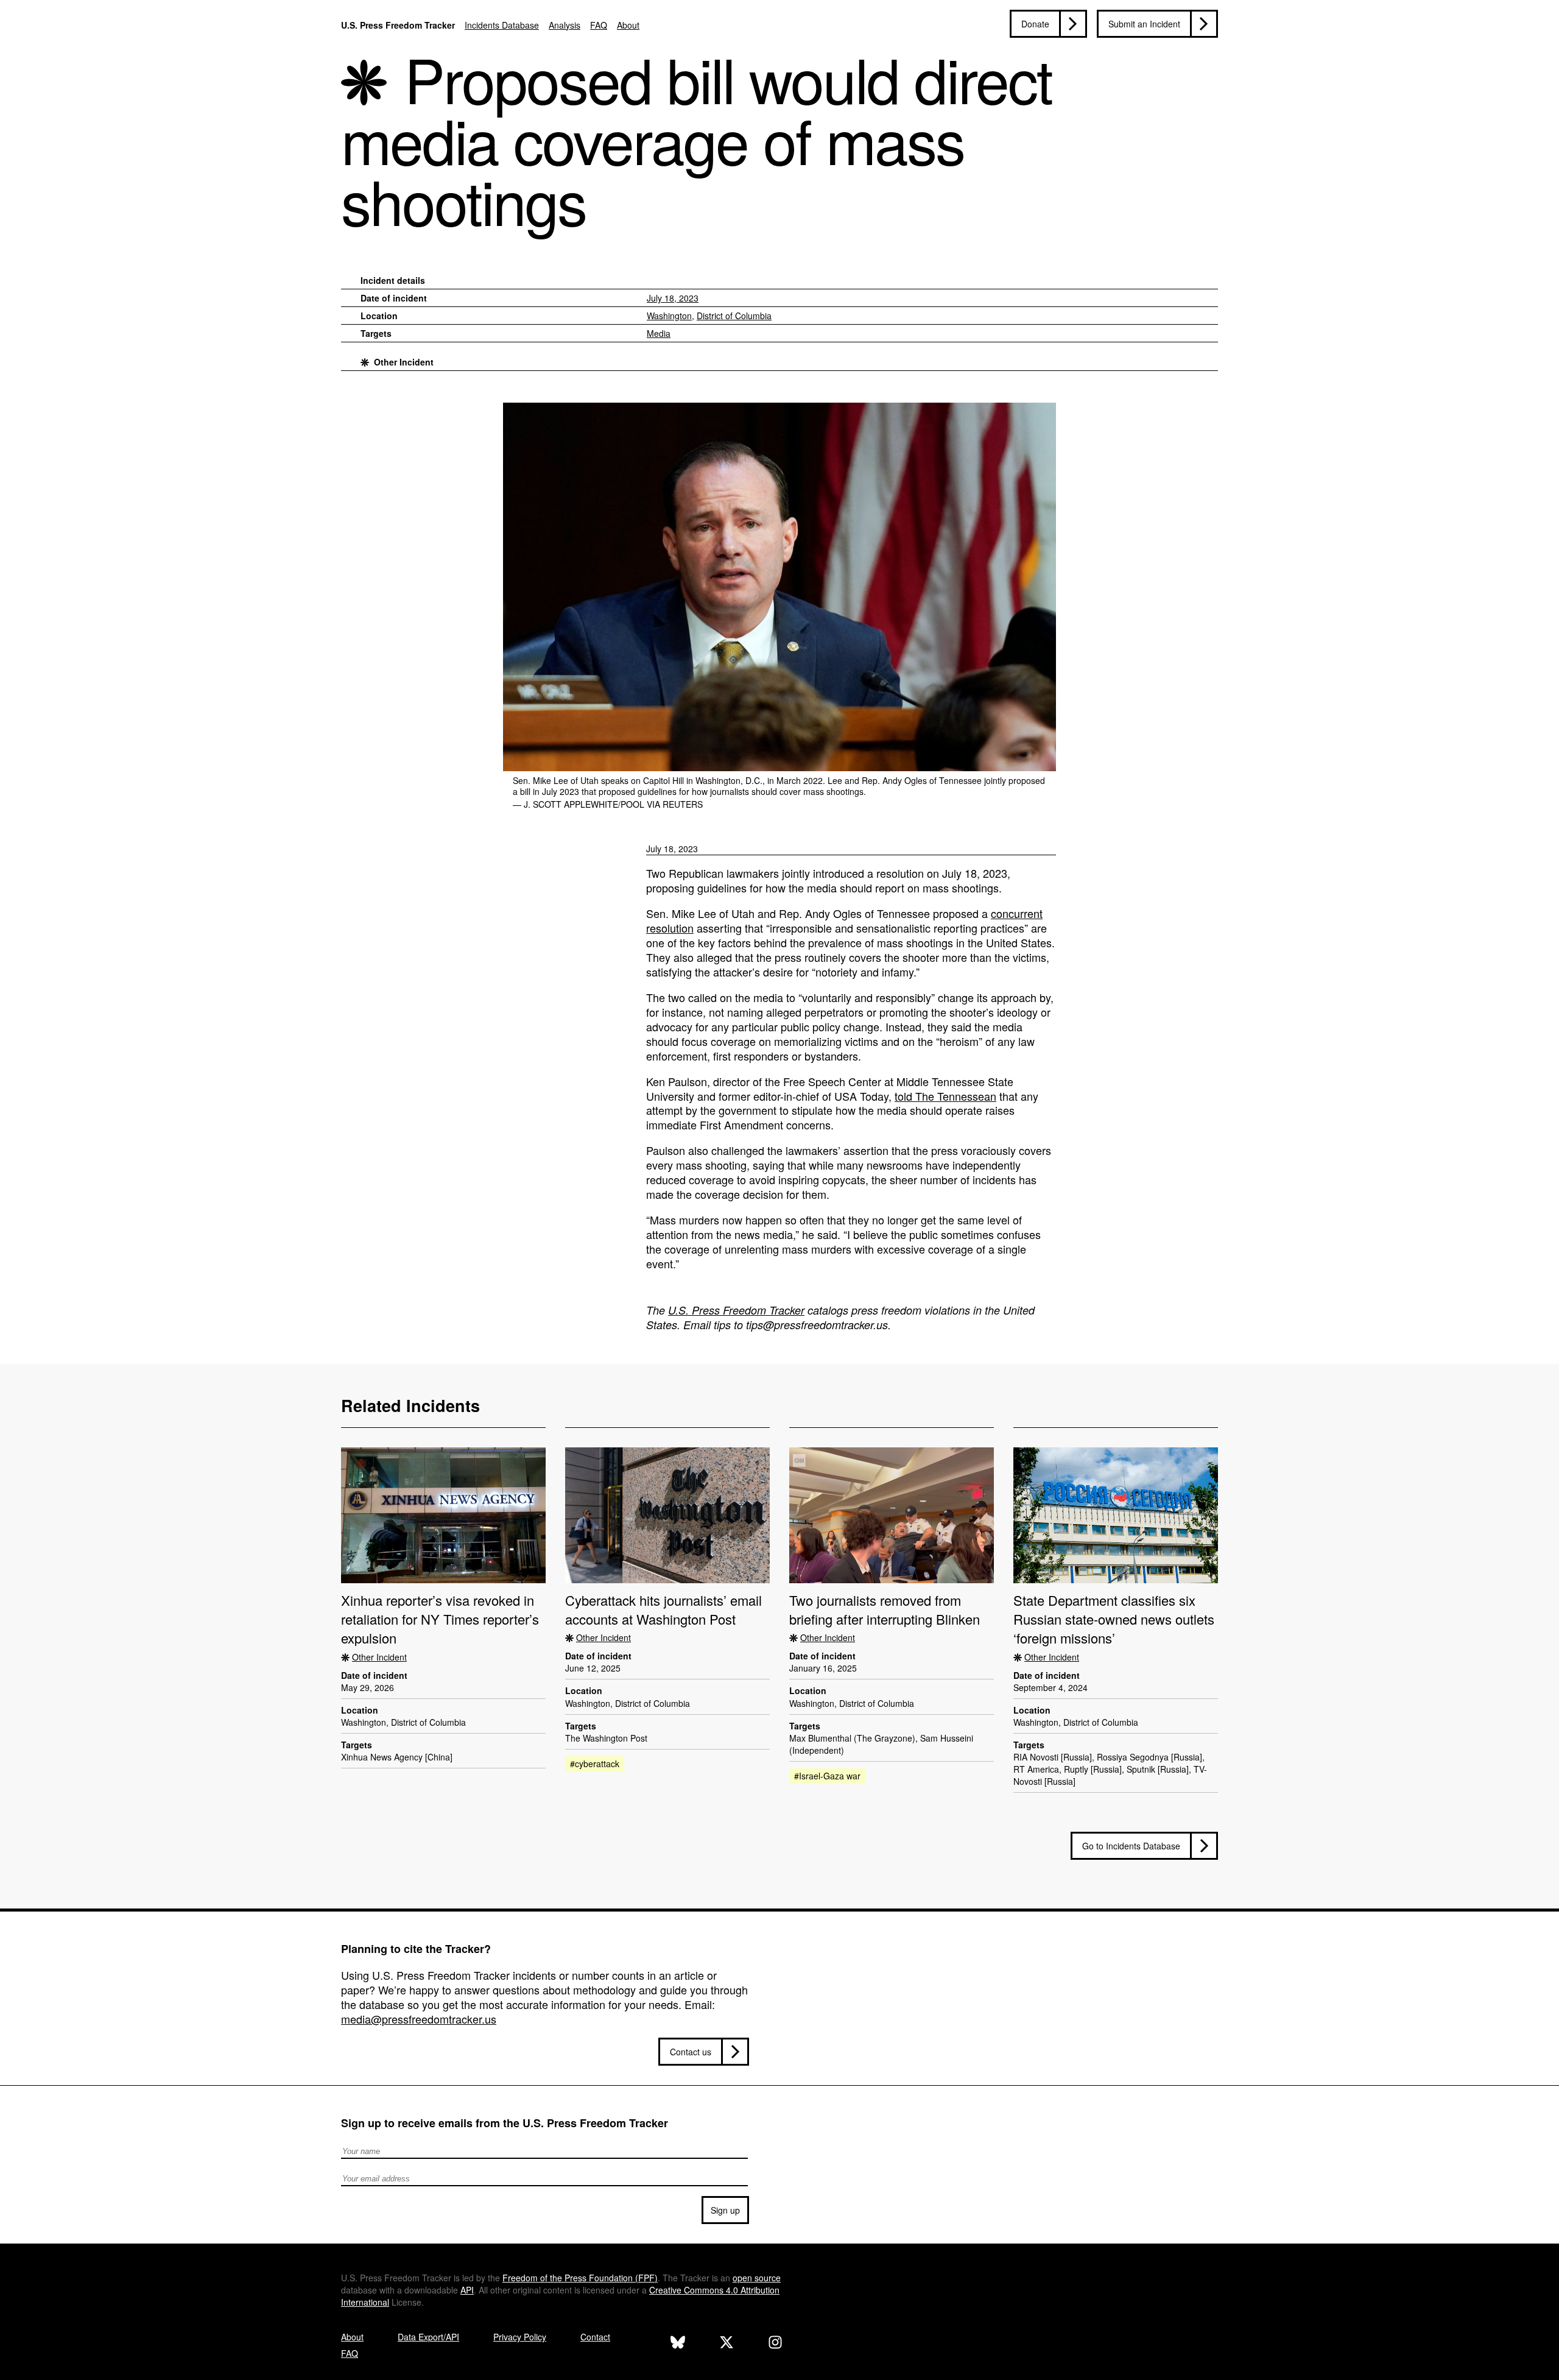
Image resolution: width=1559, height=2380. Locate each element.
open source (757, 2278)
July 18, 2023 (673, 298)
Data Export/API (428, 2337)
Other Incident (404, 362)
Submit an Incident (1144, 24)
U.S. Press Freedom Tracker (398, 25)
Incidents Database (502, 25)
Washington (669, 316)
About (628, 25)
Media (659, 333)
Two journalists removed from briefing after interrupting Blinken (885, 1609)
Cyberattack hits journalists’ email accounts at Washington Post (663, 1609)
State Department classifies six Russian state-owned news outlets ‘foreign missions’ (1114, 1619)
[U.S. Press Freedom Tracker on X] (727, 2344)
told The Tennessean (945, 1096)
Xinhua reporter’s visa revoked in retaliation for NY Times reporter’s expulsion (440, 1619)
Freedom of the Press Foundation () (580, 2278)
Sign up (725, 2210)
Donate (1035, 24)
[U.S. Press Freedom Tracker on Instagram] (775, 2344)
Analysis (565, 25)
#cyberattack (595, 1764)
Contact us (691, 2052)
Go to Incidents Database (1131, 1846)
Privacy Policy (520, 2337)
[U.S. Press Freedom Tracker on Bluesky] (678, 2344)
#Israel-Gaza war (827, 1776)
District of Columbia (734, 316)
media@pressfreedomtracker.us (419, 2019)
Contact (595, 2337)
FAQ (599, 25)
